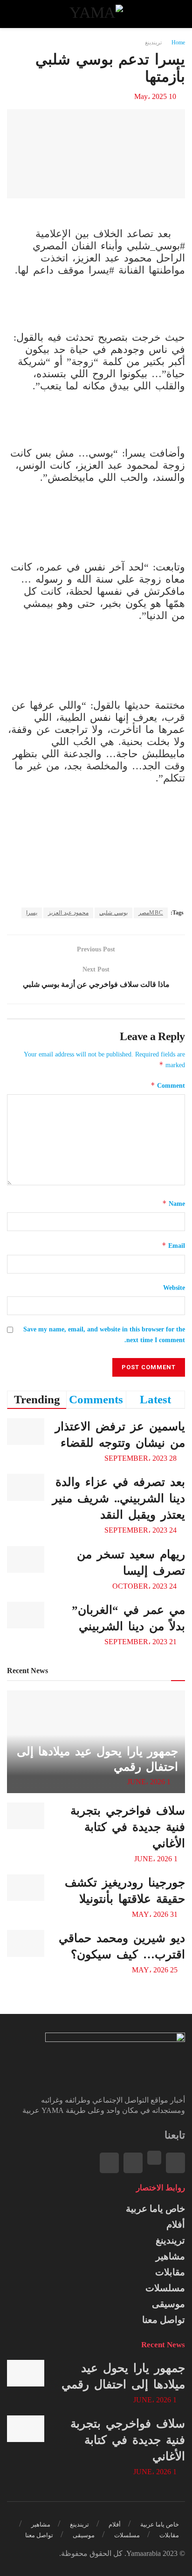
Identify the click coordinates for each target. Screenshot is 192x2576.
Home (178, 42)
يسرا (32, 913)
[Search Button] (16, 14)
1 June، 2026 (150, 1782)
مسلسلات (165, 2288)
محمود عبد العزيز (68, 913)
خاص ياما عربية (155, 2209)
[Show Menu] (176, 14)
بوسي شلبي (113, 913)
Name (174, 1203)
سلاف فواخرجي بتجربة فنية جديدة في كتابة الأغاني (128, 1827)
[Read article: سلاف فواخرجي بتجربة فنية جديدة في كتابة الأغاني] (26, 1816)
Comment (168, 1085)
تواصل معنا (164, 2320)
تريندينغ (153, 42)
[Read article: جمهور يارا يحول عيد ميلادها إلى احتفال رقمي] (26, 2373)
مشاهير (170, 2256)
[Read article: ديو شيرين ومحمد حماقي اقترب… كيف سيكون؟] (26, 1943)
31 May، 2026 (156, 1914)
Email (173, 1245)
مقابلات (170, 2272)
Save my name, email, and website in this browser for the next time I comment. (104, 1334)
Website (174, 1288)
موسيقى (168, 2304)
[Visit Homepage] (96, 14)
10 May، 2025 (155, 96)
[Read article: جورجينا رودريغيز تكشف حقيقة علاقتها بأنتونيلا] (26, 1888)
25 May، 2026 (156, 1970)
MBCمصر (151, 913)
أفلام (176, 2224)
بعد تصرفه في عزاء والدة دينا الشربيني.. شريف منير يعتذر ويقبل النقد (119, 1498)
